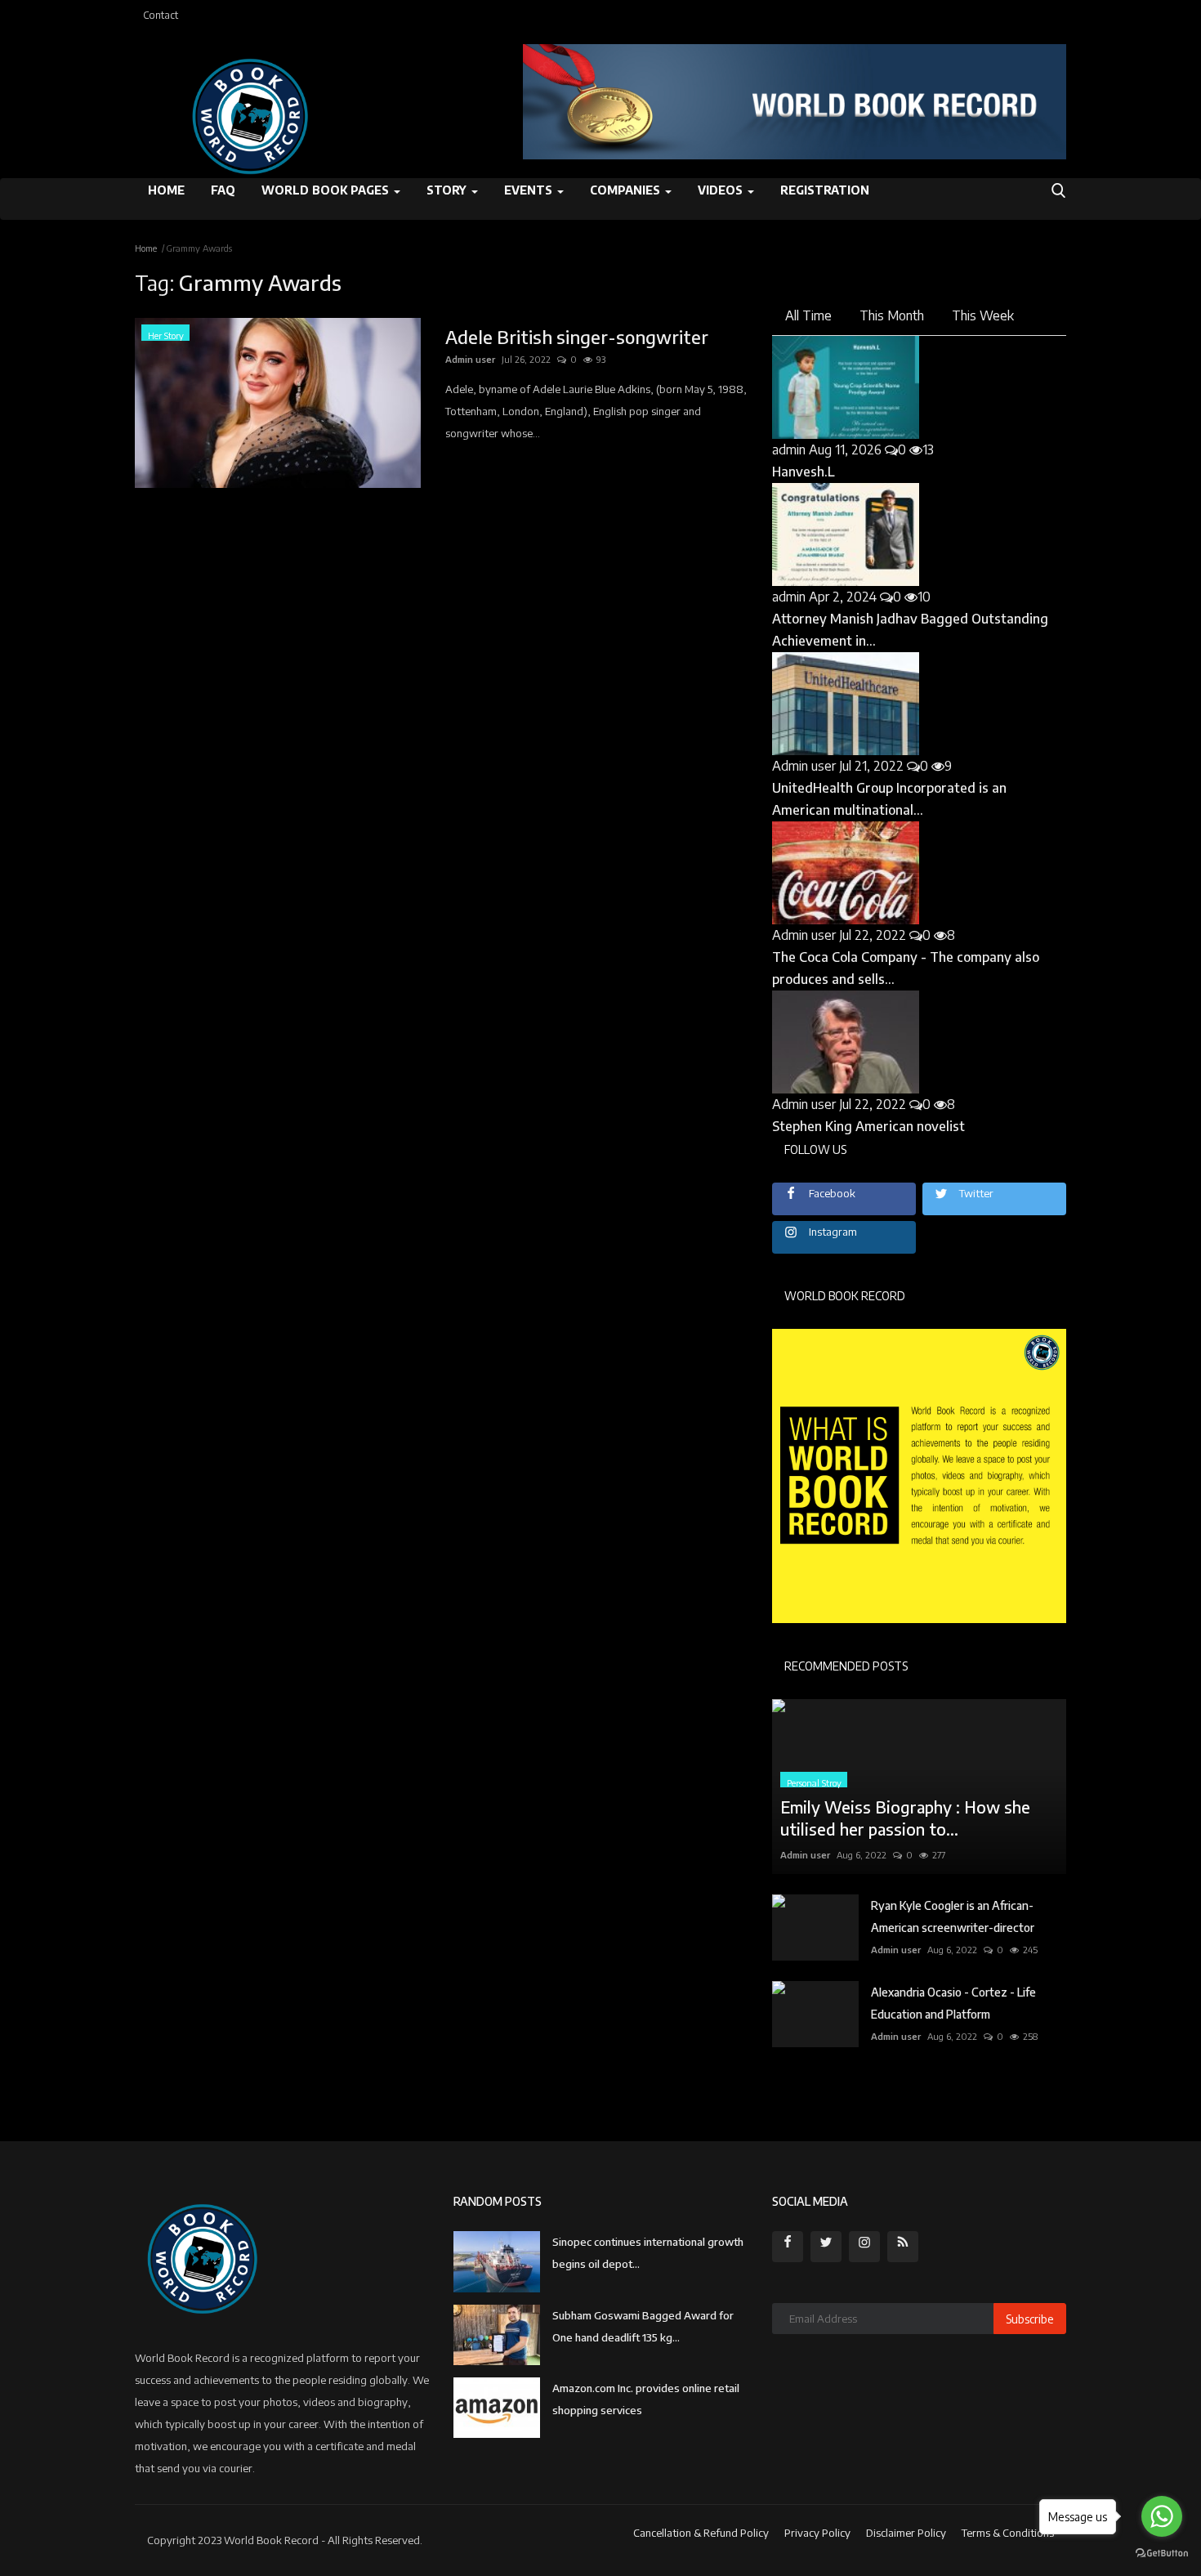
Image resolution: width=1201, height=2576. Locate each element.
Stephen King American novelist (868, 1126)
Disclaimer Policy (906, 2533)
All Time (808, 315)
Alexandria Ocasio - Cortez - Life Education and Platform (953, 2003)
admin (789, 449)
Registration (825, 190)
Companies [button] (627, 190)
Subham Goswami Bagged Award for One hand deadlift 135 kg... (643, 2326)
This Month (892, 315)
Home (166, 190)
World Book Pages (327, 190)
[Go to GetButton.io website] (1162, 2554)
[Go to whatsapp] (1162, 2516)
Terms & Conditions (1008, 2533)
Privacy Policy (817, 2533)
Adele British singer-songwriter (577, 337)
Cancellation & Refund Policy (701, 2533)
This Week (983, 315)
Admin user (470, 359)
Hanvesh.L (804, 472)
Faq (223, 190)
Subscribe (1030, 2319)
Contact (161, 15)
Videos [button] (722, 190)
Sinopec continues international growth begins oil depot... (648, 2253)
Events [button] (530, 190)
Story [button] (448, 190)
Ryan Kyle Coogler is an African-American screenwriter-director (953, 1916)
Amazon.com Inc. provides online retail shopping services (646, 2399)
